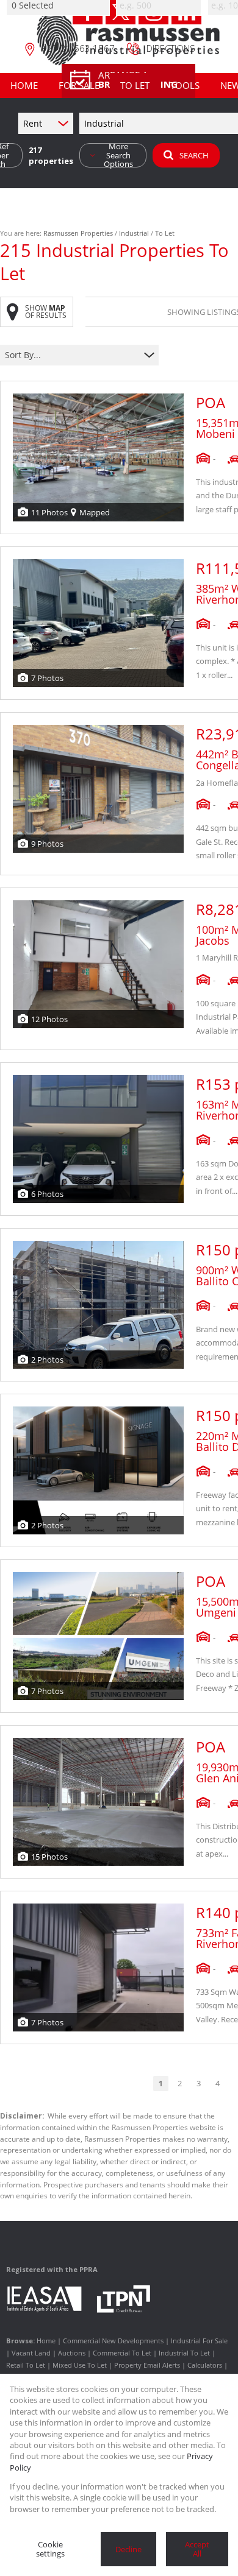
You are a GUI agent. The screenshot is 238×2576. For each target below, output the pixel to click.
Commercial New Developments (113, 2341)
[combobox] (72, 355)
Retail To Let (26, 2365)
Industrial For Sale (199, 2341)
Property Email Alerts (147, 2365)
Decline (128, 2549)
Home (46, 2341)
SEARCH (194, 155)
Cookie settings (50, 2549)
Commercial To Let (122, 2353)
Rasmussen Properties (78, 233)
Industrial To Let (184, 2353)
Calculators (205, 2365)
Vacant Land (31, 2353)
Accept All (197, 2549)
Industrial (134, 233)
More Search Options (118, 155)
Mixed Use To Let (80, 2365)
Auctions (72, 2353)
